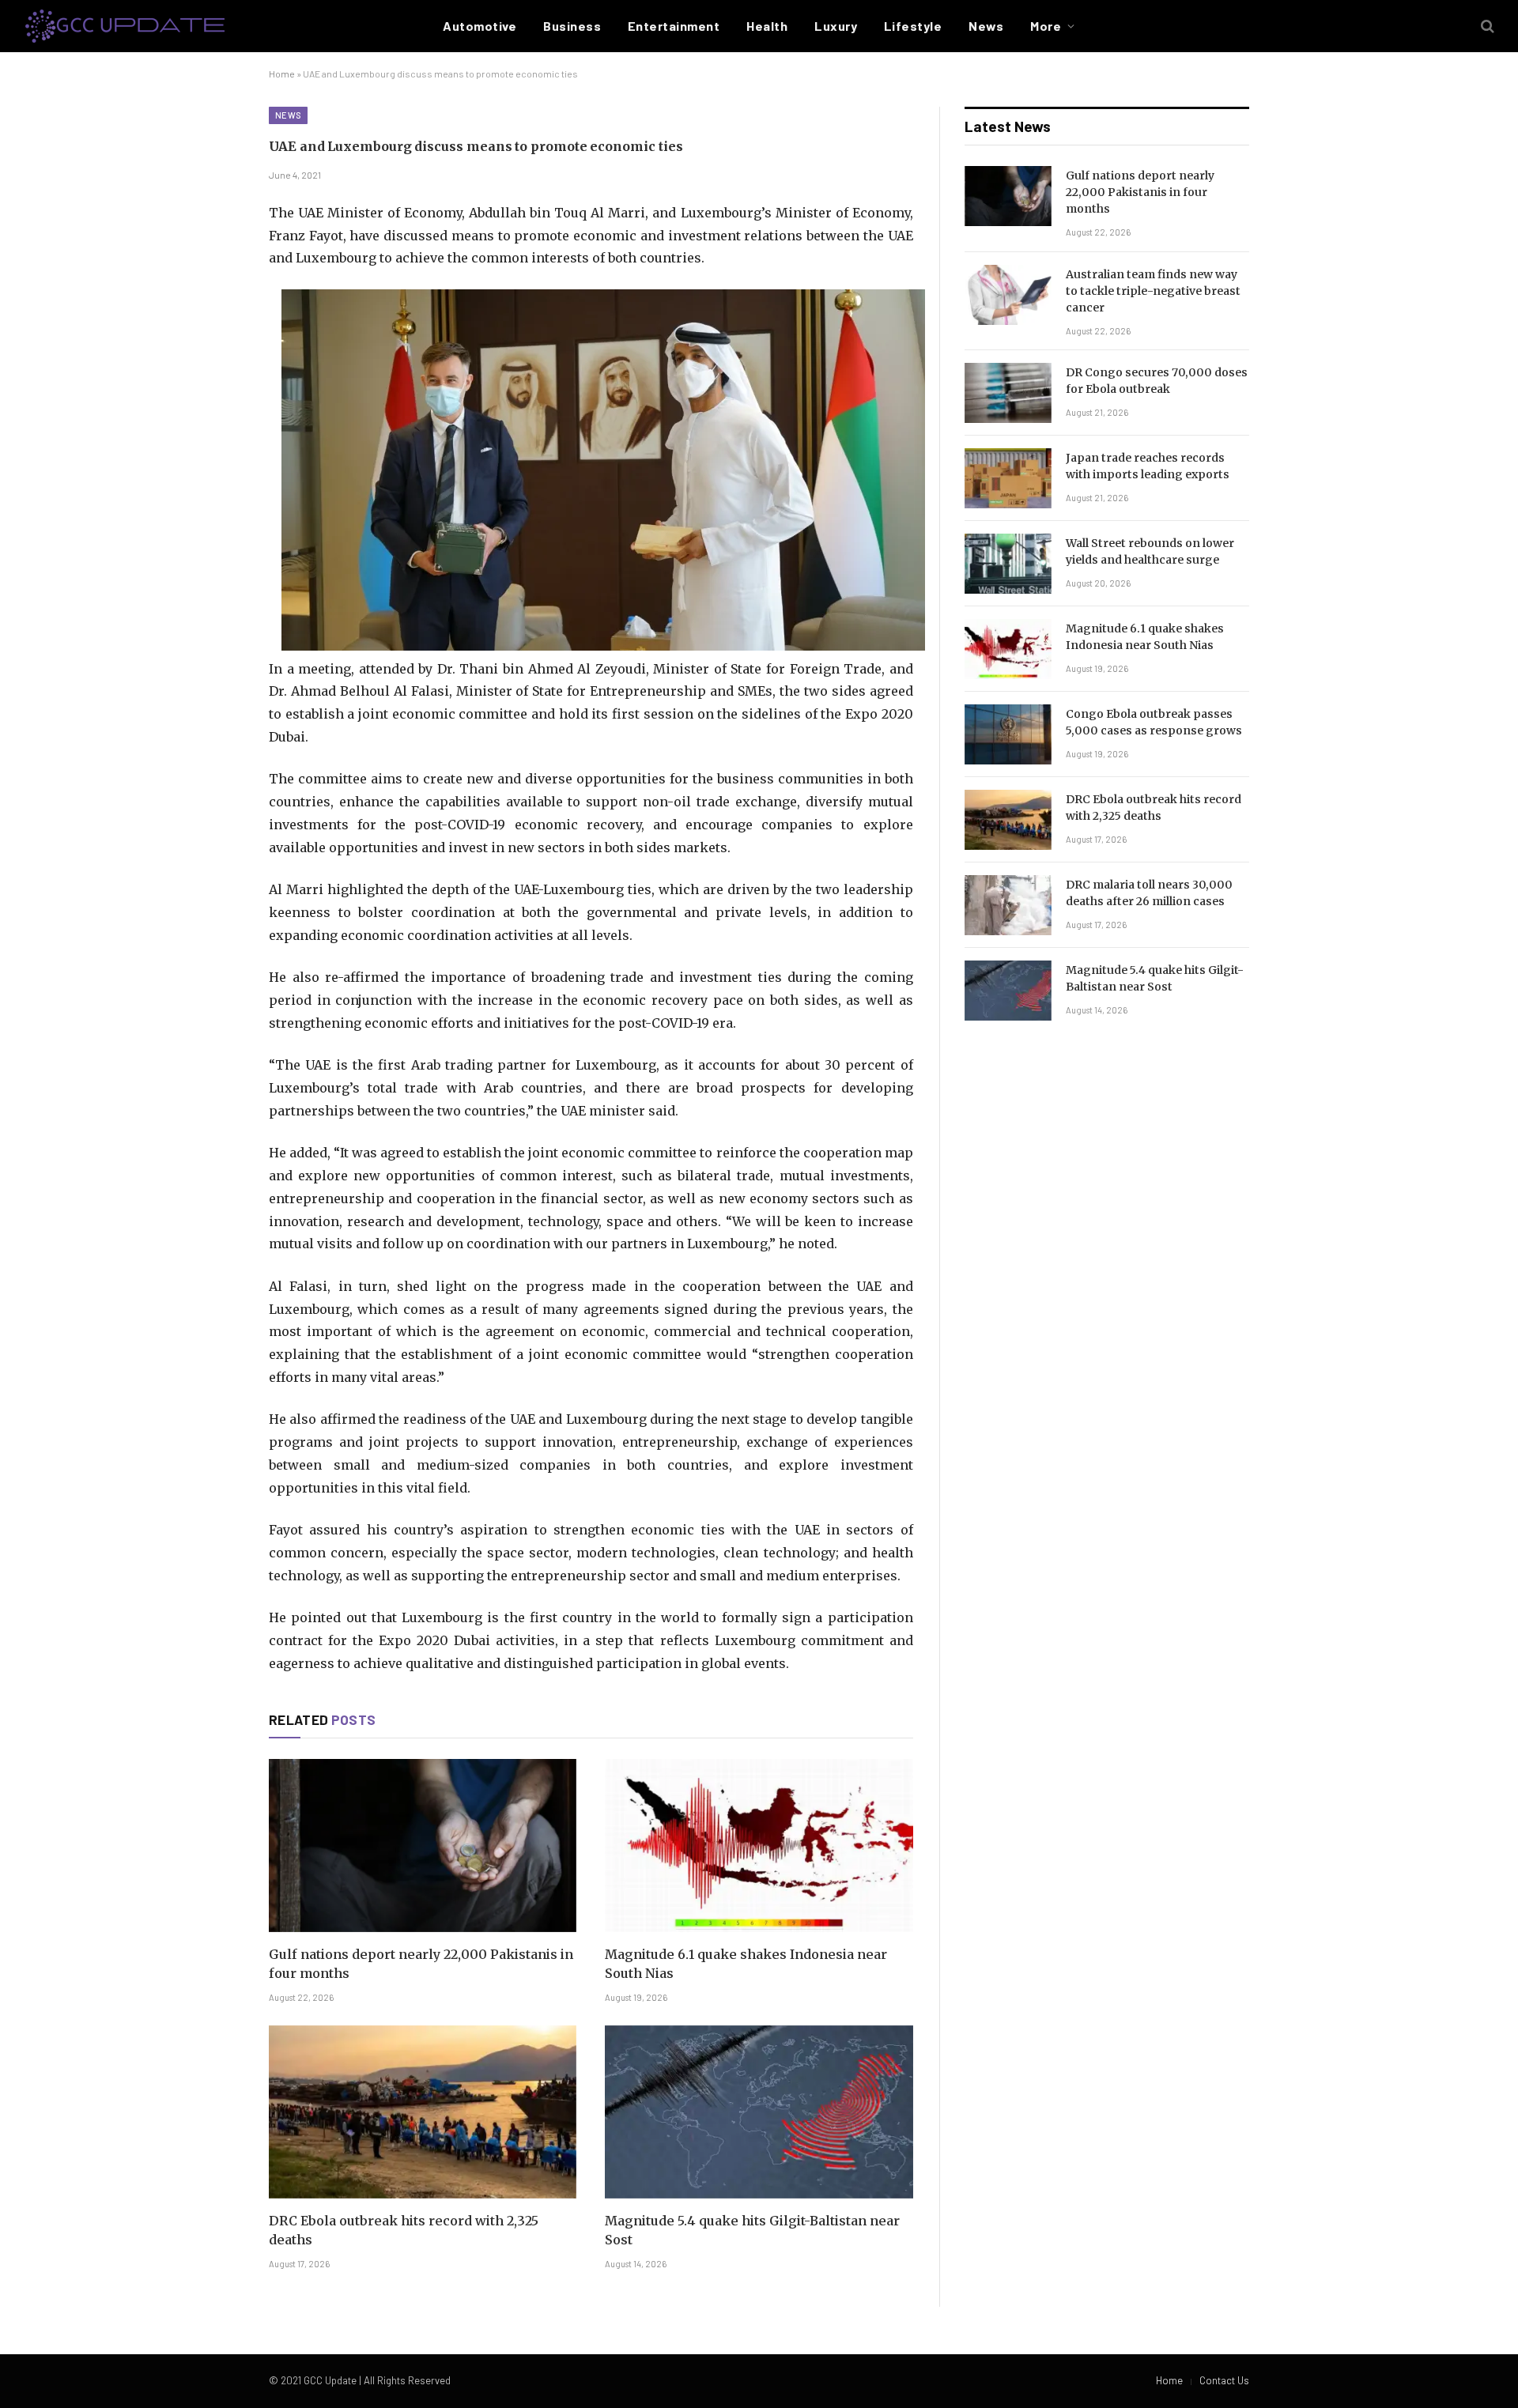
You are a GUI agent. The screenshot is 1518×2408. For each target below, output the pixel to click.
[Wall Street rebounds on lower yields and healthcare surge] (1008, 564)
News (986, 26)
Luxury (836, 26)
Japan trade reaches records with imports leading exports (1148, 466)
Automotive (480, 26)
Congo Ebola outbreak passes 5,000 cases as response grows (1154, 722)
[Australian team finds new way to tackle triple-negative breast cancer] (1008, 295)
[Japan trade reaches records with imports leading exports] (1008, 478)
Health (767, 26)
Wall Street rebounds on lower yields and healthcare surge (1150, 551)
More (1046, 26)
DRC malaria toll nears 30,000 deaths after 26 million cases (1149, 893)
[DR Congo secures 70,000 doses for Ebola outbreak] (1008, 393)
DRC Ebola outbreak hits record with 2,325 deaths (404, 2230)
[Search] (1486, 26)
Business (572, 26)
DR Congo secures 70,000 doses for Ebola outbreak (1157, 381)
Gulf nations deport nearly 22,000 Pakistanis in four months (421, 1964)
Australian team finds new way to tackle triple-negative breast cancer (1153, 291)
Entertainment (674, 26)
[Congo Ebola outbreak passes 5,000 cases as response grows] (1008, 734)
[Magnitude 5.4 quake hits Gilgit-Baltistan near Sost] (759, 2112)
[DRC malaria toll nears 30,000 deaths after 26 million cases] (1008, 905)
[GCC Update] (125, 26)
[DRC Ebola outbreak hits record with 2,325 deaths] (423, 2112)
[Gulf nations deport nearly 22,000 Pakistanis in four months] (423, 1846)
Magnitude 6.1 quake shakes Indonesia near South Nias (746, 1964)
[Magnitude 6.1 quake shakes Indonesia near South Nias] (759, 1846)
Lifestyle (913, 26)
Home (282, 74)
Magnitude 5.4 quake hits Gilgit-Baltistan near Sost (752, 2230)
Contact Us (1224, 2380)
